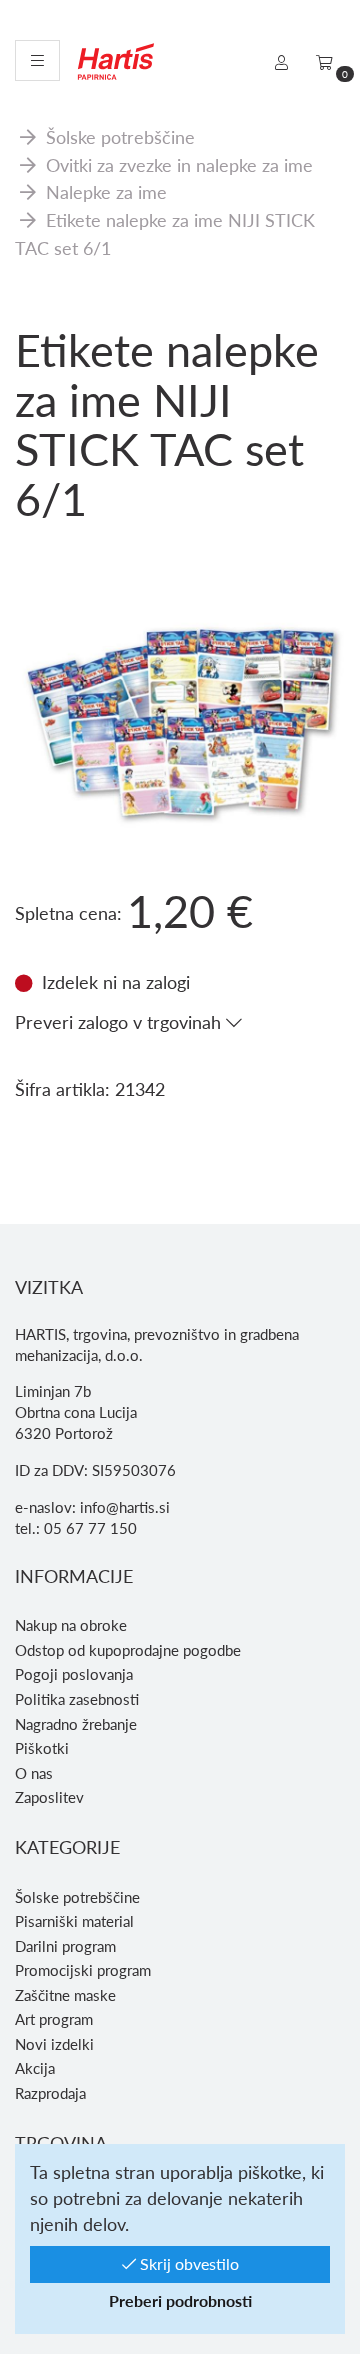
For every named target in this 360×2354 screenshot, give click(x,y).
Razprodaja (50, 2093)
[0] (324, 62)
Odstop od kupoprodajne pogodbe (128, 1650)
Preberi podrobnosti (180, 2300)
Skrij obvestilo (187, 2263)
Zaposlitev (49, 1797)
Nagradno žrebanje (76, 1724)
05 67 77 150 (90, 1528)
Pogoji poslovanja (74, 1674)
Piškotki (42, 1748)
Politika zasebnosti (77, 1699)
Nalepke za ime (106, 191)
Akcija (35, 2068)
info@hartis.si (125, 1507)
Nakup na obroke (71, 1625)
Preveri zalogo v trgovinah (120, 1021)
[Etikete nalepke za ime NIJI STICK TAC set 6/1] (180, 585)
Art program (54, 2019)
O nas (34, 1773)
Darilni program (65, 1946)
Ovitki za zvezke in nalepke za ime (179, 164)
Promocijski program (83, 1970)
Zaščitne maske (65, 1995)
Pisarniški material (74, 1921)
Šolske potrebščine (120, 136)
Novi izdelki (54, 2044)
